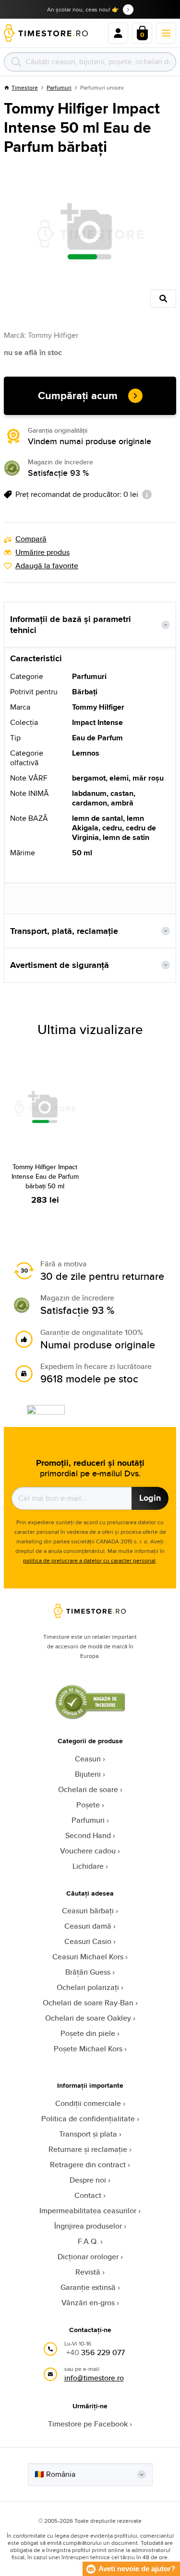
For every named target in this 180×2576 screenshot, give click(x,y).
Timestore (25, 87)
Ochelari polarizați (88, 1987)
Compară (31, 539)
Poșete (88, 1805)
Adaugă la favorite (47, 566)
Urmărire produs (42, 552)
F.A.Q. (88, 2241)
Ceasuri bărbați (88, 1911)
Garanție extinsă (88, 2287)
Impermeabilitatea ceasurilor (88, 2211)
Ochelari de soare (88, 1789)
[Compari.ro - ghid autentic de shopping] (90, 1717)
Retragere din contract (88, 2165)
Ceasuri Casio (88, 1941)
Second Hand (88, 1835)
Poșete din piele (88, 2033)
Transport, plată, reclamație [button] (64, 931)
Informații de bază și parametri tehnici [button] (71, 625)
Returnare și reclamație (88, 2149)
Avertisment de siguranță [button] (60, 965)
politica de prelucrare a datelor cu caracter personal (89, 1560)
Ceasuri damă (88, 1926)
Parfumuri (59, 87)
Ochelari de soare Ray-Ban (88, 2003)
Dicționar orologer (88, 2257)
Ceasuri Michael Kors (88, 1957)
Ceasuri (88, 1759)
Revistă (88, 2272)
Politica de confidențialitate (88, 2119)
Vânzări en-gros (88, 2303)
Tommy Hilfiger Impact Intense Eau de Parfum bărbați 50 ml (45, 1176)
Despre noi (88, 2180)
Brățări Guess (88, 1972)
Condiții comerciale (88, 2103)
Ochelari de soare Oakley (88, 2018)
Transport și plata (88, 2134)
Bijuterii (88, 1774)
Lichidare (88, 1866)
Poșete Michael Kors (88, 2049)
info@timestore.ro (94, 2378)
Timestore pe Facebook (88, 2424)
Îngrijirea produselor (88, 2226)
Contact (88, 2195)
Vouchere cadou (88, 1851)
